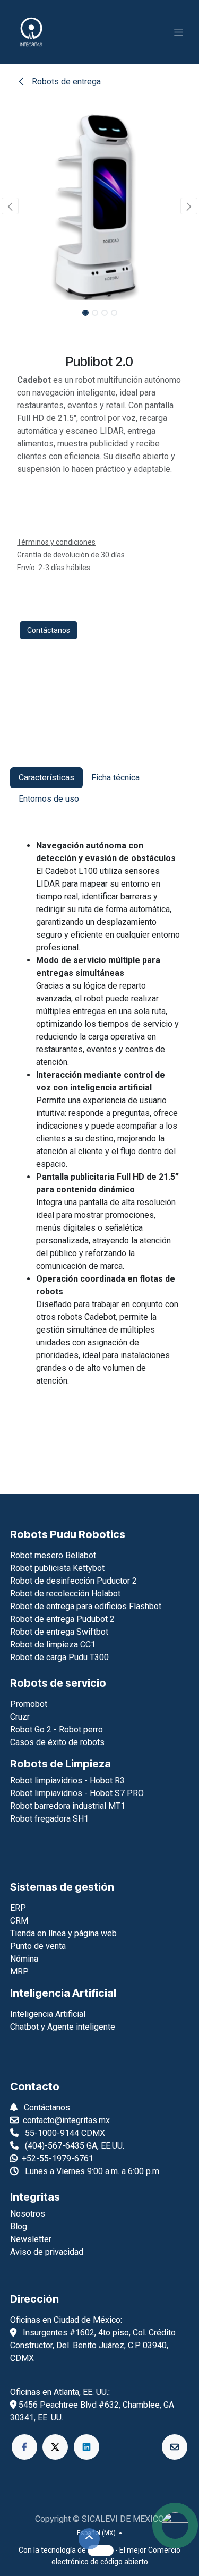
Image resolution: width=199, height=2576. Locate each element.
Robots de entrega (65, 81)
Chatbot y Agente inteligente (63, 2027)
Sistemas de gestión (62, 1887)
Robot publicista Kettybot (57, 1568)
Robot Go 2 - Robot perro (57, 1729)
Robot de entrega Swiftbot (59, 1632)
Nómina (24, 1959)
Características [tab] (46, 778)
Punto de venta (38, 1946)
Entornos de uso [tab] (49, 799)
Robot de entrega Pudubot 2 (62, 1619)
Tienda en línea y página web (63, 1933)
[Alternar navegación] (179, 32)
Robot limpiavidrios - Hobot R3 (67, 1780)
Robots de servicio (58, 1683)
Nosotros (28, 2214)
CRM (19, 1921)
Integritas (35, 2197)
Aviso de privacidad (47, 2252)
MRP (19, 1972)
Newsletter (31, 2239)
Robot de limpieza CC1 (53, 1645)
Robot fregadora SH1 (49, 1819)
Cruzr (20, 1717)
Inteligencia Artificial (63, 1993)
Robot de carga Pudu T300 (59, 1657)
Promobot (29, 1704)
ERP (18, 1908)
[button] (10, 206)
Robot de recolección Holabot (65, 1594)
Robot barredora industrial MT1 (68, 1806)
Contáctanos (49, 630)
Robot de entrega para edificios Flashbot (86, 1606)
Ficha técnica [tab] (115, 778)
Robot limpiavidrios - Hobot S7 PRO (77, 1793)
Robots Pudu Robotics (68, 1534)
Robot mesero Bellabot (53, 1555)
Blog (19, 2226)
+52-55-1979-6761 (58, 2158)
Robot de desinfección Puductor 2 (73, 1581)
